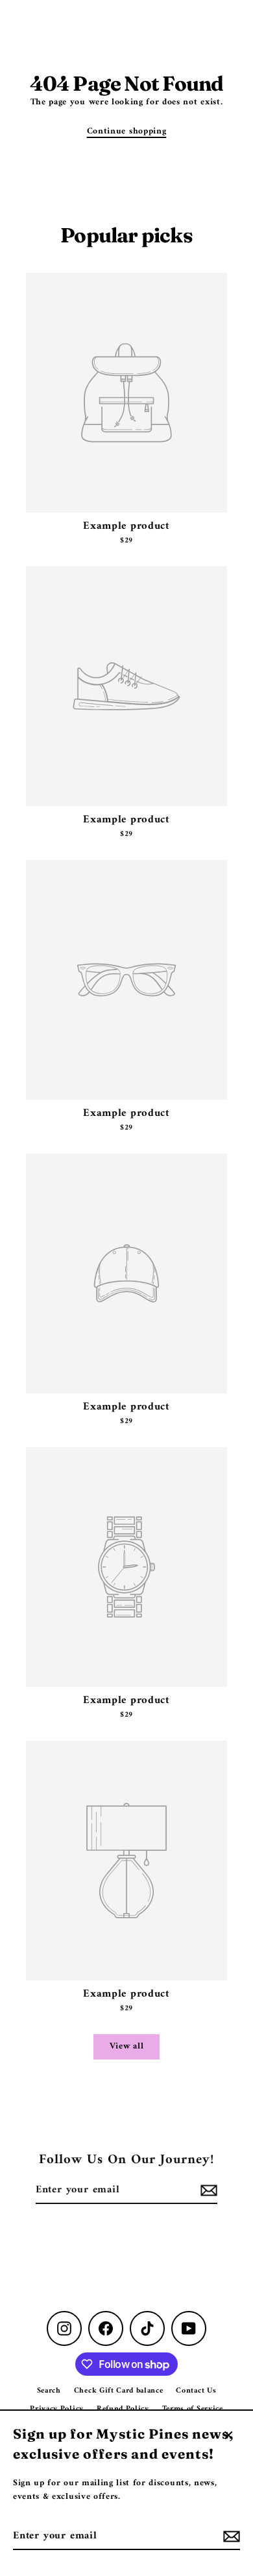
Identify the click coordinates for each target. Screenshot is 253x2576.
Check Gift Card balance (119, 2391)
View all (126, 2047)
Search (49, 2391)
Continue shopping (127, 132)
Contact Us (196, 2391)
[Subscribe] (230, 2536)
